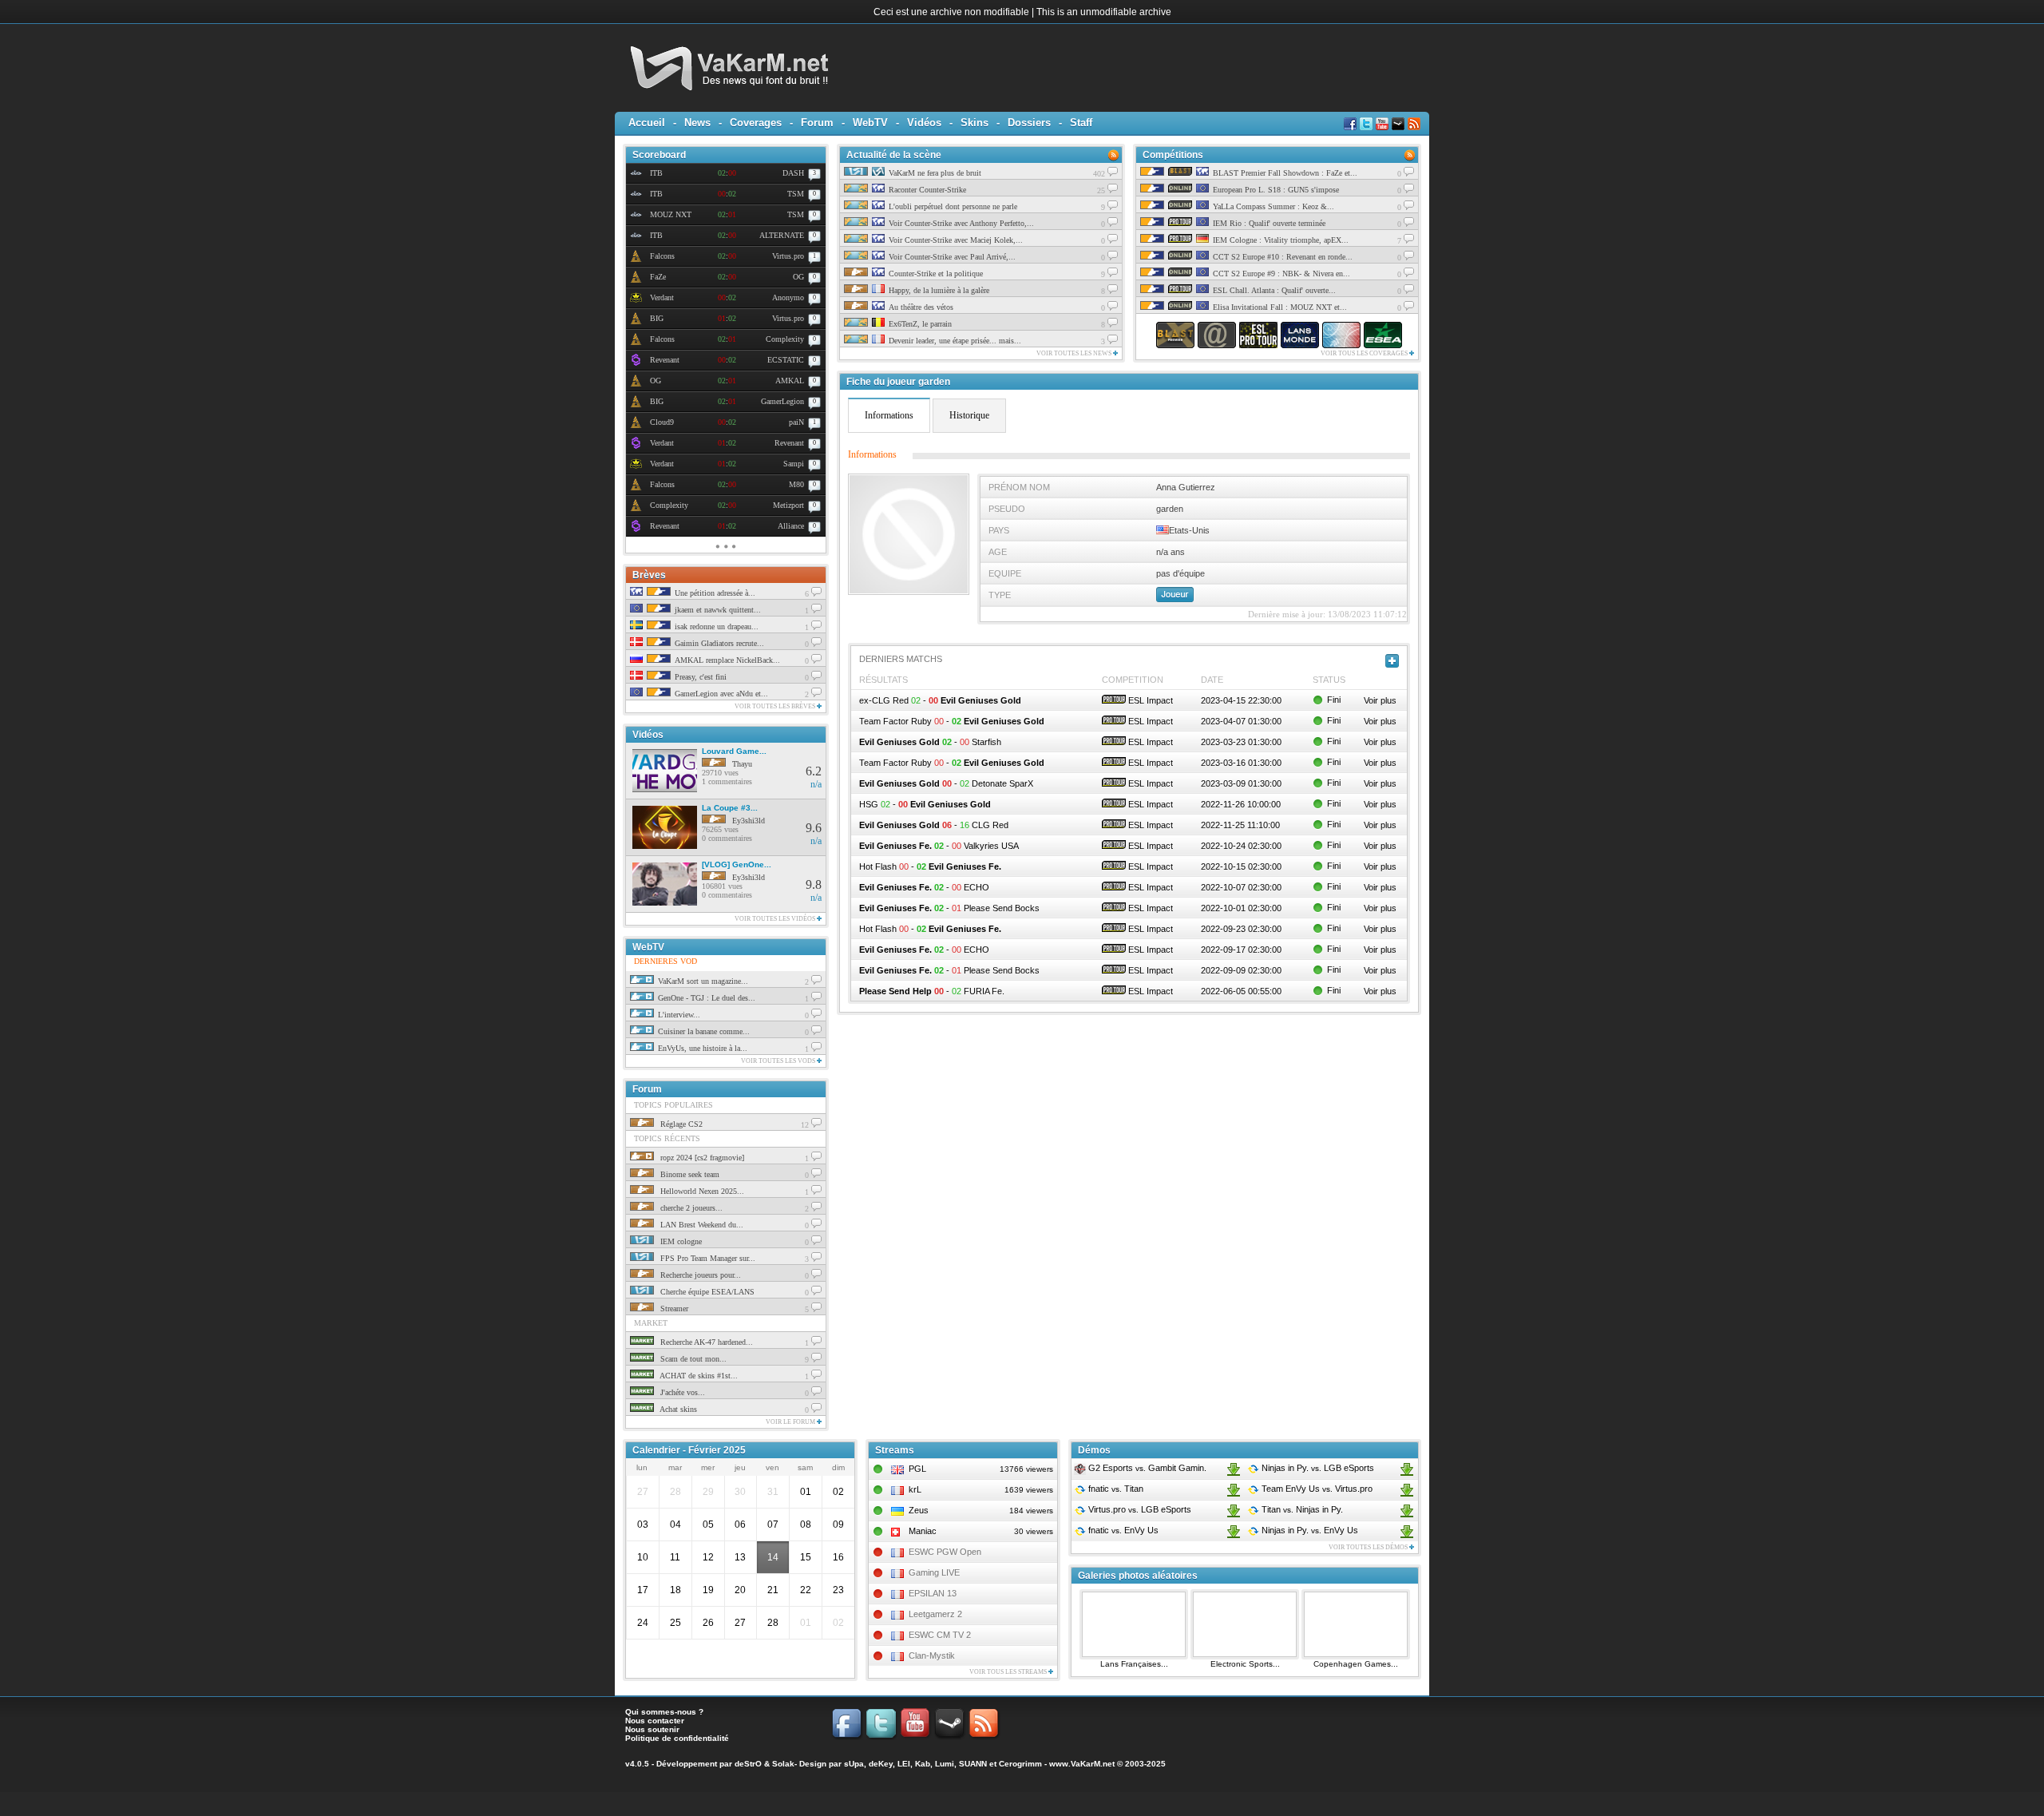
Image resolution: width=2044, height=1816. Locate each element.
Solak (783, 1764)
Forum (817, 123)
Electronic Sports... (1245, 1664)
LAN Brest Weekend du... (701, 1225)
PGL (917, 1469)
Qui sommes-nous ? (664, 1712)
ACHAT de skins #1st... (698, 1376)
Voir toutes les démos (1369, 1547)
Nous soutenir (652, 1729)
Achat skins (677, 1409)
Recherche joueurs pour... (699, 1275)
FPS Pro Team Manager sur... (707, 1258)
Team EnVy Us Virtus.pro (1316, 1489)
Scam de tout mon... (692, 1359)
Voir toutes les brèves (776, 706)
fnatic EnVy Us (1122, 1530)
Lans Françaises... (1134, 1664)
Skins (974, 123)
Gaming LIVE (934, 1572)
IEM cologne (680, 1241)
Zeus (919, 1510)
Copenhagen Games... (1356, 1664)
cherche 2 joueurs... (690, 1208)
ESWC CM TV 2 (940, 1635)
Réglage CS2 (680, 1124)
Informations (889, 415)
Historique (969, 415)
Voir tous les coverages (1365, 353)
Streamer (673, 1308)
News (697, 123)
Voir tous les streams (1009, 1672)
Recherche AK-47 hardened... (705, 1342)
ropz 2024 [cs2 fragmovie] (701, 1158)
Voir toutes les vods (779, 1061)
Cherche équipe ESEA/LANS (706, 1292)
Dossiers (1029, 123)
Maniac (923, 1531)
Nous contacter (655, 1721)
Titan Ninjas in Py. (1301, 1509)
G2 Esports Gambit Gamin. (1146, 1468)
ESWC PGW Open (945, 1552)
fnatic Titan (1115, 1489)
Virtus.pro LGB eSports (1139, 1509)
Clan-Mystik (932, 1655)
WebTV (870, 123)
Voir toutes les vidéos (776, 919)
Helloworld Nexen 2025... (701, 1191)
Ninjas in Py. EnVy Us (1309, 1530)
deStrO (748, 1764)
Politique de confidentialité (677, 1738)
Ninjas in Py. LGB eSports (1317, 1468)
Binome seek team (689, 1174)
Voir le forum (791, 1422)
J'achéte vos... (681, 1392)
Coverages (756, 123)
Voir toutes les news (1075, 353)
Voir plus (1380, 700)
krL (915, 1489)
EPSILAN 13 (933, 1593)
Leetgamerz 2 (935, 1614)
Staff (1081, 123)
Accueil (647, 123)
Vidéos (924, 123)
